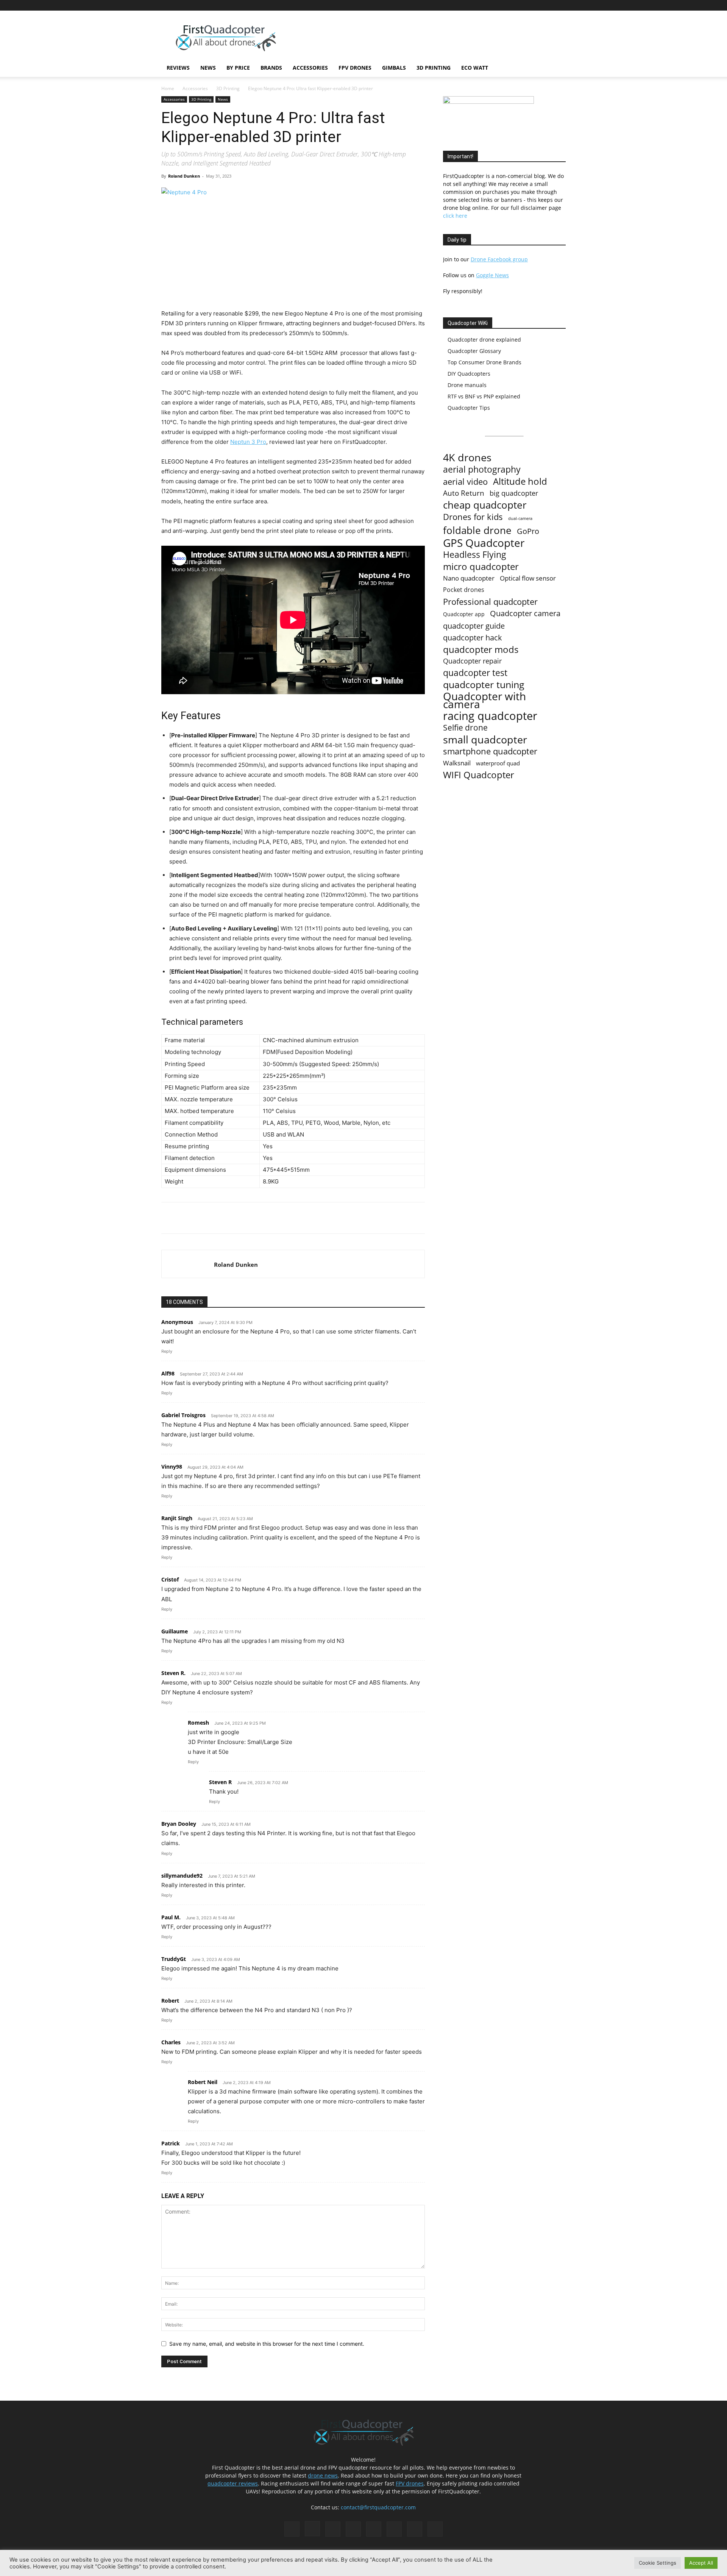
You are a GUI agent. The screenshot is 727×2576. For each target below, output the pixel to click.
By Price (238, 68)
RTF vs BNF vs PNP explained (484, 396)
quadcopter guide (474, 626)
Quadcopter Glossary (474, 351)
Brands (271, 68)
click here (455, 216)
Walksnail (457, 763)
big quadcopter (514, 493)
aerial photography (482, 469)
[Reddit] (510, 5)
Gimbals (394, 68)
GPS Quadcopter (484, 543)
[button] (557, 68)
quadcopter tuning (484, 685)
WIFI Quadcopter (479, 775)
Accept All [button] (701, 2563)
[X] (548, 5)
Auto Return (464, 493)
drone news (323, 2475)
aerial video (465, 482)
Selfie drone (465, 728)
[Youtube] (560, 5)
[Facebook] (473, 5)
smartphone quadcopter (490, 751)
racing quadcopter (490, 716)
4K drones (467, 458)
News (208, 68)
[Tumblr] (535, 5)
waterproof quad (498, 763)
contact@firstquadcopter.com (378, 2507)
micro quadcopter (481, 566)
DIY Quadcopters (469, 374)
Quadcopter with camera (484, 700)
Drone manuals (467, 385)
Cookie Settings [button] (658, 2563)
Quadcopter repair (472, 661)
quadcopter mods (481, 649)
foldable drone (477, 530)
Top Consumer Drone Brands (484, 362)
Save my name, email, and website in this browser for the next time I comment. (267, 2344)
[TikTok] (523, 5)
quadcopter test (475, 673)
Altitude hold (520, 481)
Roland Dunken (184, 176)
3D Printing (434, 68)
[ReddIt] (250, 1218)
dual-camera (520, 518)
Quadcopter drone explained (484, 340)
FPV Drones (355, 68)
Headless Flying (475, 555)
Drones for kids (473, 517)
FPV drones (410, 2483)
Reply (167, 1351)
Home (168, 88)
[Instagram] (485, 5)
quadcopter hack (473, 638)
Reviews (178, 68)
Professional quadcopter (490, 602)
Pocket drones (464, 590)
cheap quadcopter (485, 505)
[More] (267, 1218)
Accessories (310, 68)
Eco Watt (475, 68)
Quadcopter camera (525, 613)
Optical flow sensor (528, 578)
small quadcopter (485, 739)
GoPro (528, 531)
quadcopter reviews (233, 2483)
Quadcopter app (464, 614)
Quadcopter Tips (469, 408)
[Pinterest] (498, 5)
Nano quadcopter (469, 578)
